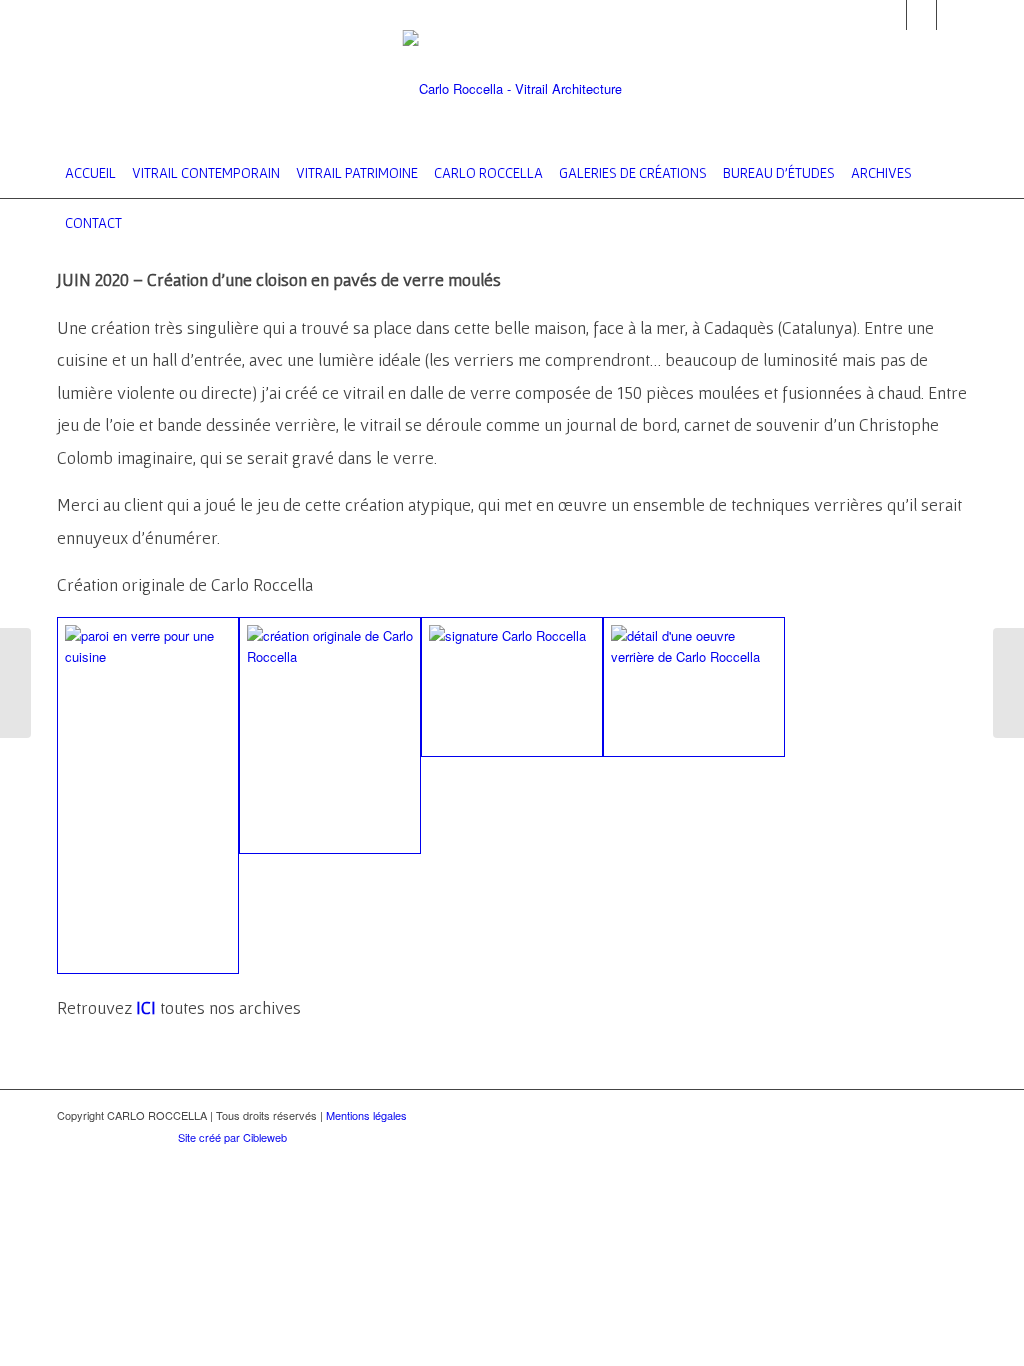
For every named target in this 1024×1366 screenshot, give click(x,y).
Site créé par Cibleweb (232, 1137)
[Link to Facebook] (921, 15)
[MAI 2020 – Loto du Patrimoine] (15, 683)
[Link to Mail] (891, 15)
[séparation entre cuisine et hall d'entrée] (148, 795)
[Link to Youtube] (952, 15)
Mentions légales (366, 1115)
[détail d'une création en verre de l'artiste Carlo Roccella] (512, 687)
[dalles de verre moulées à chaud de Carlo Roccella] (330, 735)
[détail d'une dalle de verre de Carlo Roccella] (694, 687)
